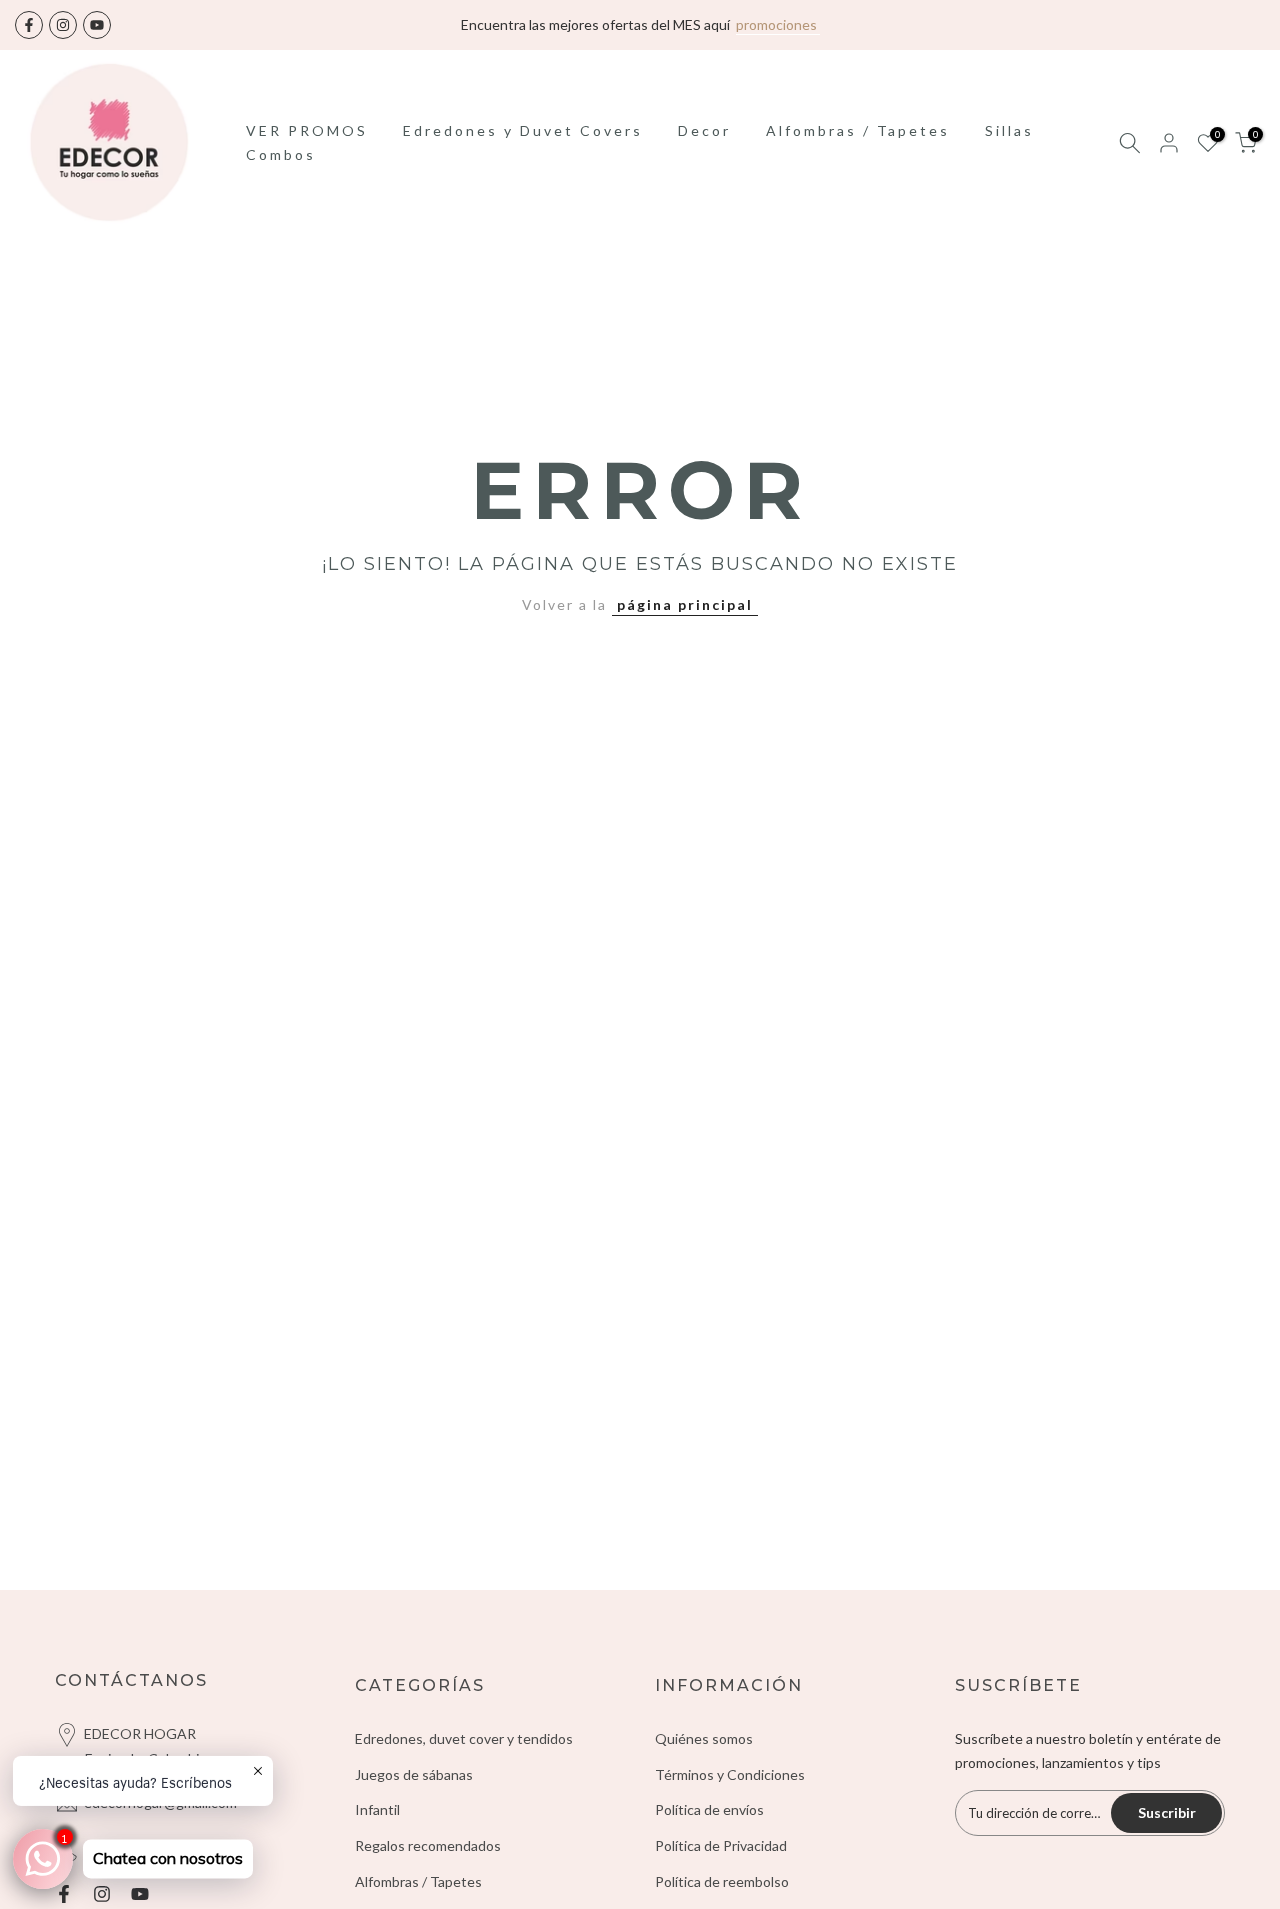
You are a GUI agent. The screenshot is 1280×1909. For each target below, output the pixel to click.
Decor (704, 147)
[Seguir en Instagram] (63, 34)
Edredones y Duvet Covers (523, 147)
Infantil (377, 1827)
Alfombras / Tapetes (858, 147)
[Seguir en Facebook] (29, 34)
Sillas (1009, 147)
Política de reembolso (722, 1899)
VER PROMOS (307, 147)
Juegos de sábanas (414, 1791)
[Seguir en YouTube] (97, 34)
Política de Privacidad (721, 1863)
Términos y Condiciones (730, 1791)
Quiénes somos (704, 1755)
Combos (281, 171)
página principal (685, 621)
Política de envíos (709, 1827)
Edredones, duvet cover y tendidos (464, 1755)
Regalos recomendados (428, 1863)
